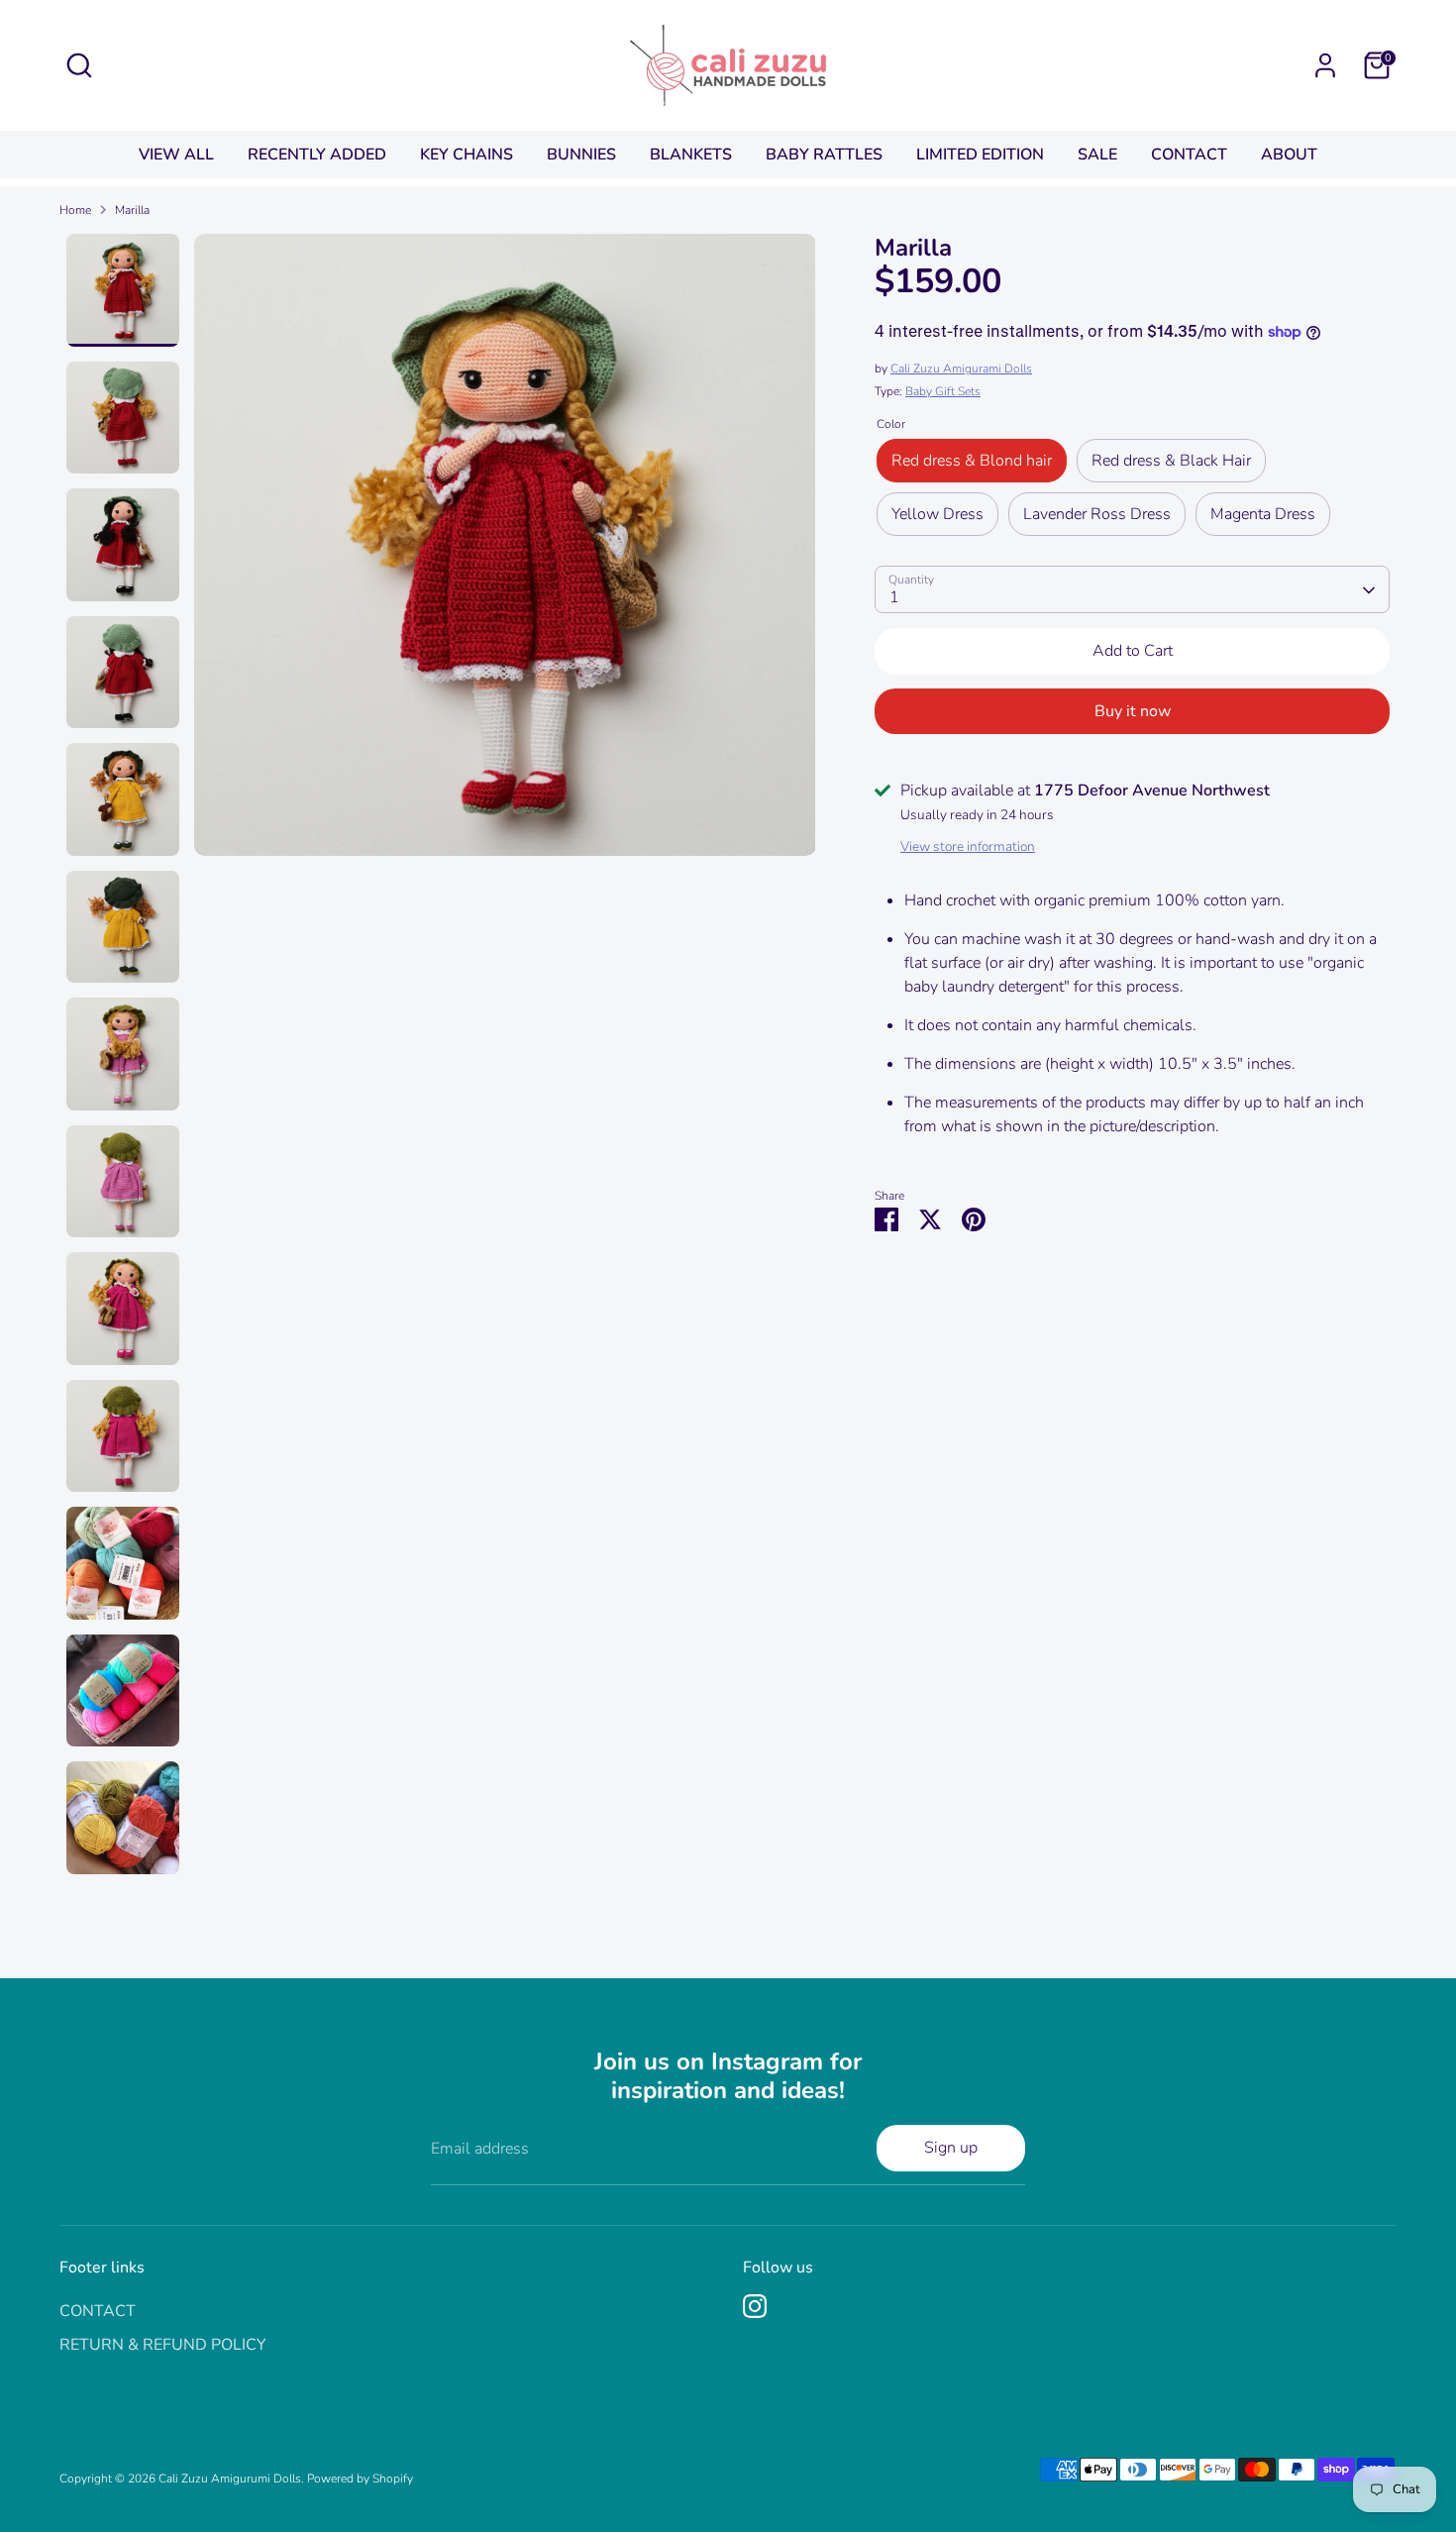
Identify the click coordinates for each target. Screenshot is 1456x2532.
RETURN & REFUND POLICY (163, 2345)
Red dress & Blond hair (972, 462)
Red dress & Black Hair (1171, 462)
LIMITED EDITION (980, 155)
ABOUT (1289, 155)
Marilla (132, 210)
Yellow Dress (937, 515)
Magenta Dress (1263, 515)
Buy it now (1133, 711)
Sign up (951, 2148)
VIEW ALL (176, 155)
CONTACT (1189, 155)
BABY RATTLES (824, 155)
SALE (1097, 155)
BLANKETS (691, 155)
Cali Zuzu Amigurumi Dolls (230, 2479)
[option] (505, 552)
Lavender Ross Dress (1097, 515)
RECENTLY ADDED (317, 155)
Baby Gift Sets (943, 392)
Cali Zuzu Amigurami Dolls (961, 369)
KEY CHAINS (467, 155)
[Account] (1325, 65)
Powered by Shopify (360, 2479)
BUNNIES (581, 155)
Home (75, 210)
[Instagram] (755, 2306)
